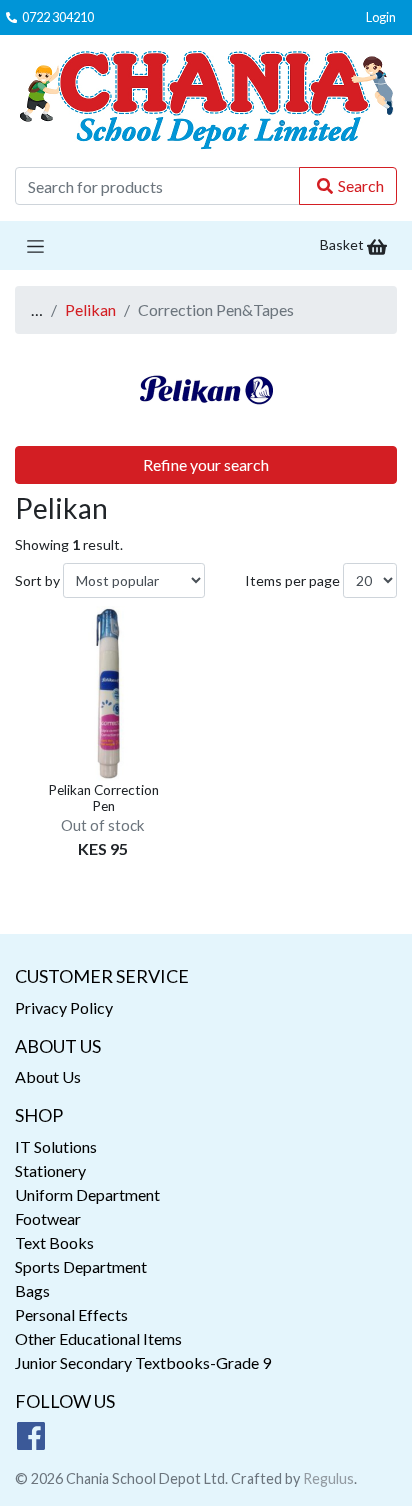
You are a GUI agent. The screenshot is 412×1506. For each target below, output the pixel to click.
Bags (32, 1290)
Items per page (292, 580)
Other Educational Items (98, 1338)
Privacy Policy (64, 1007)
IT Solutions (56, 1146)
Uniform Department (87, 1194)
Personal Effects (71, 1314)
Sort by (37, 580)
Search (361, 185)
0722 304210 (58, 17)
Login (381, 17)
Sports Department (81, 1266)
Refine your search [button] (206, 464)
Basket (343, 244)
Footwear (48, 1218)
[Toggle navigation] (35, 245)
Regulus (328, 1478)
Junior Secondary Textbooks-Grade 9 (143, 1362)
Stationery (50, 1170)
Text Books (54, 1242)
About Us (48, 1076)
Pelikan (90, 309)
